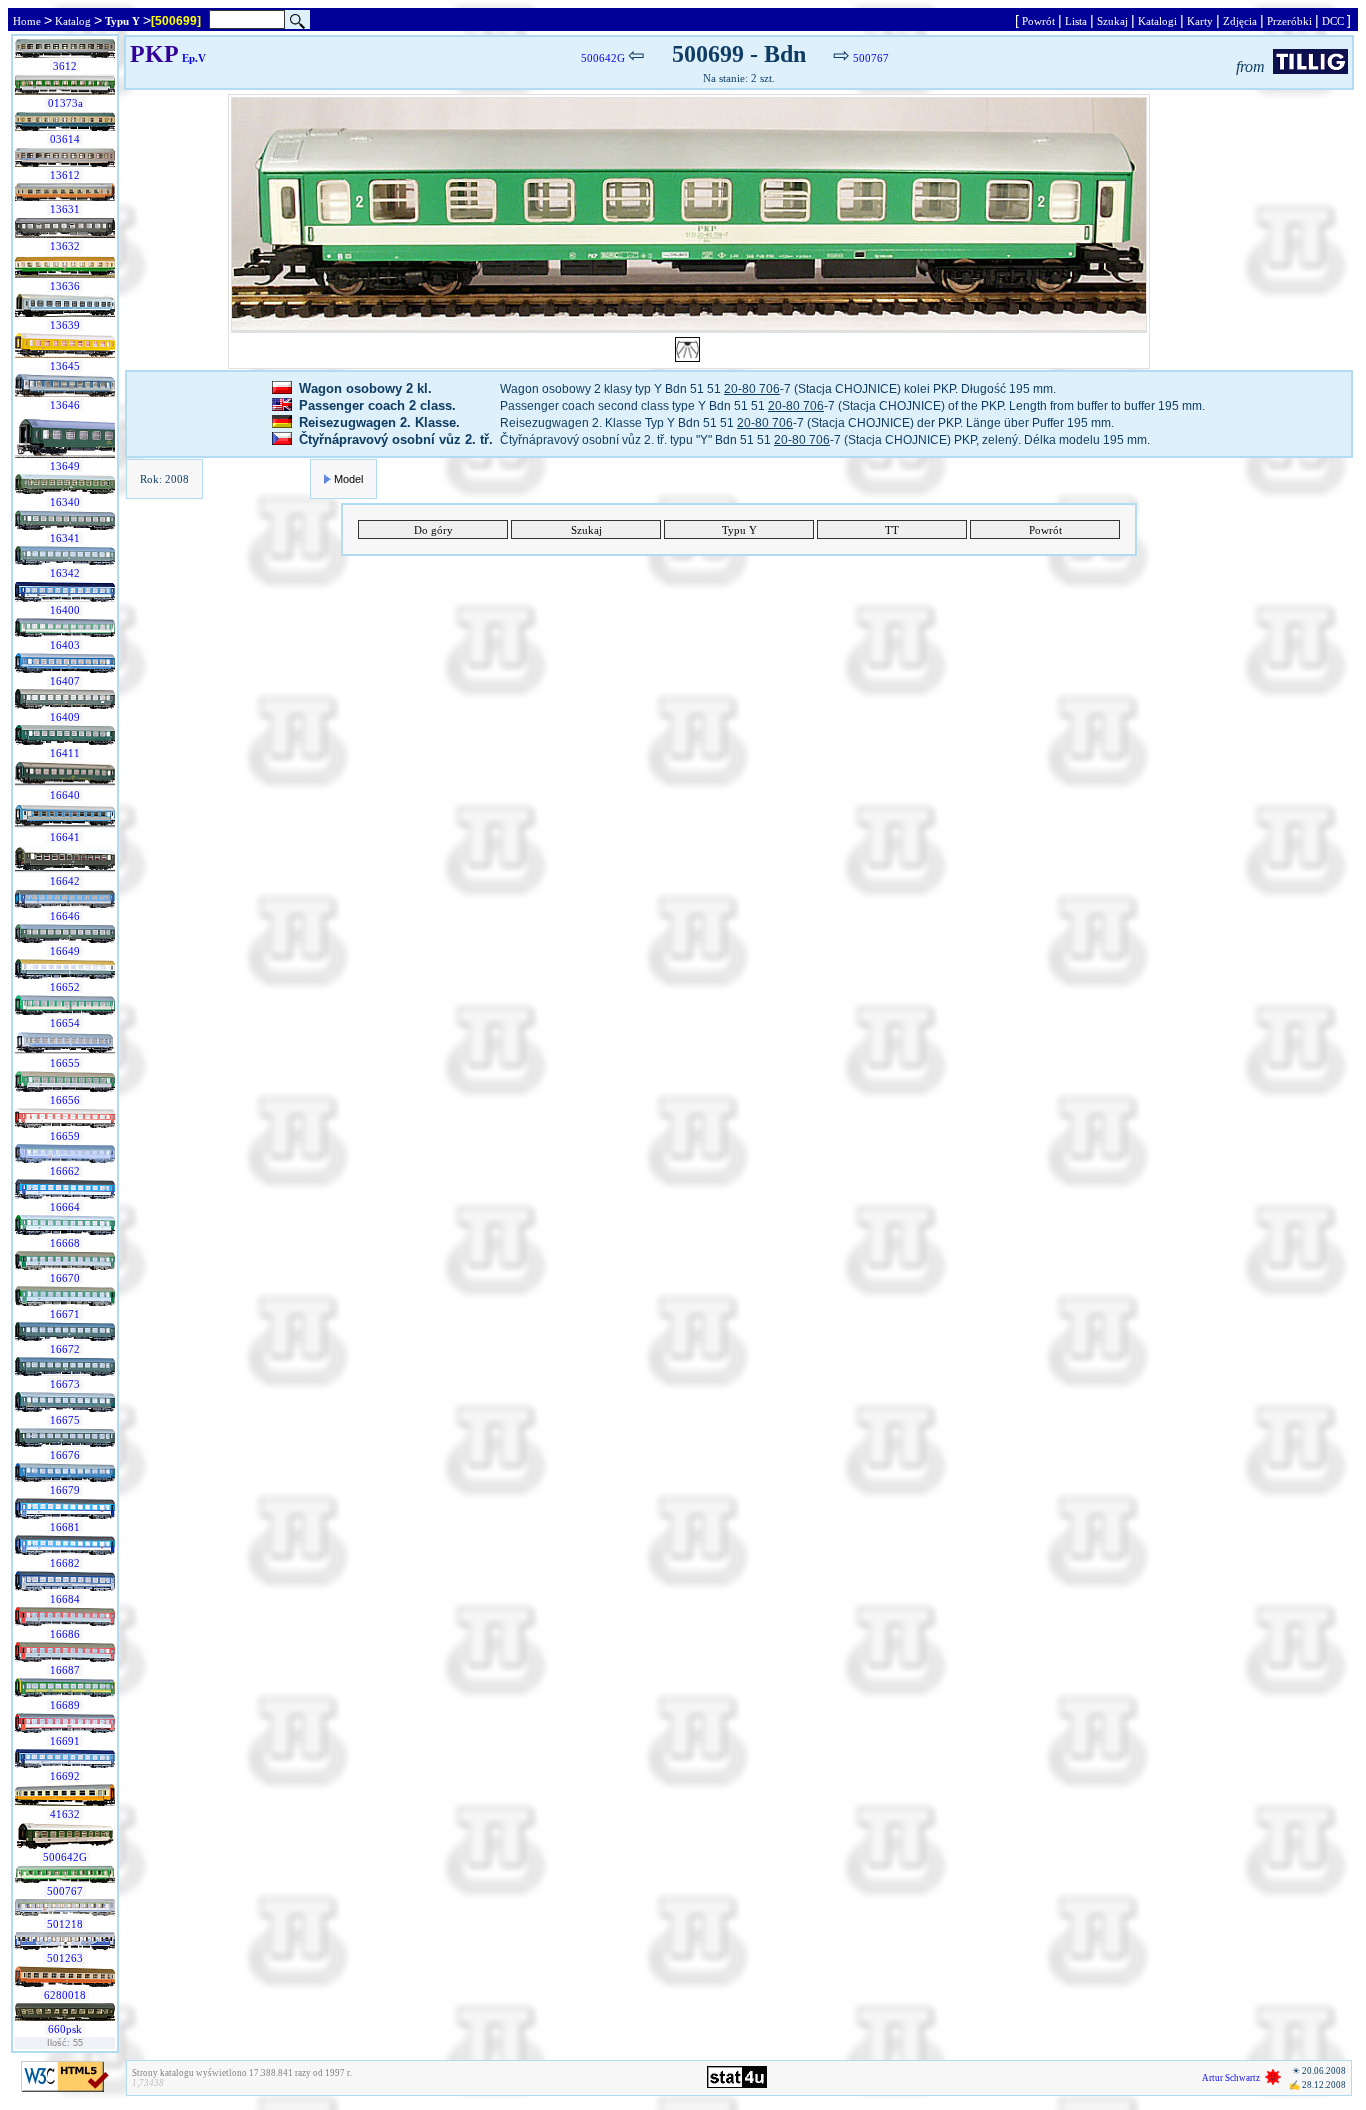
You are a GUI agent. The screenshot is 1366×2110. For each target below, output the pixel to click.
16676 (65, 1455)
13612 (65, 175)
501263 (65, 1958)
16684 (65, 1599)
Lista (1076, 21)
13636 (65, 286)
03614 (65, 139)
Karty (1200, 21)
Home (27, 21)
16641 (65, 837)
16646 (65, 916)
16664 (65, 1207)
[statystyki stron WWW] (737, 2084)
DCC (1333, 21)
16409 (65, 717)
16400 (65, 610)
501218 (65, 1924)
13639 (65, 325)
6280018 (65, 1995)
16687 (65, 1670)
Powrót (1038, 21)
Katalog (73, 21)
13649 (65, 466)
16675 (65, 1420)
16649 (65, 951)
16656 (65, 1100)
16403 (65, 645)
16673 (65, 1384)
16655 (65, 1063)
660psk (65, 2029)
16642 (65, 881)
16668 (65, 1243)
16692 (65, 1776)
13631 (65, 209)
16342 (65, 573)
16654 (65, 1023)
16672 (65, 1349)
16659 (65, 1136)
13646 (65, 405)
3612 (65, 66)
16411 (65, 753)
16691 (65, 1741)
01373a (65, 103)
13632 (65, 246)
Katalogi (1157, 21)
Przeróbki (1289, 21)
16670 (65, 1278)
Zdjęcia (1240, 21)
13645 (65, 366)
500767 (65, 1891)
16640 (65, 795)
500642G (65, 1857)
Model (348, 479)
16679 (65, 1490)
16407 (65, 681)
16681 (65, 1527)
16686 (65, 1634)
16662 (65, 1171)
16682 (65, 1563)
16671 (65, 1314)
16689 (65, 1705)
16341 (65, 538)
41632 (65, 1814)
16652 (65, 987)
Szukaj (1112, 21)
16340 (65, 502)
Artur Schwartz (1231, 2078)
